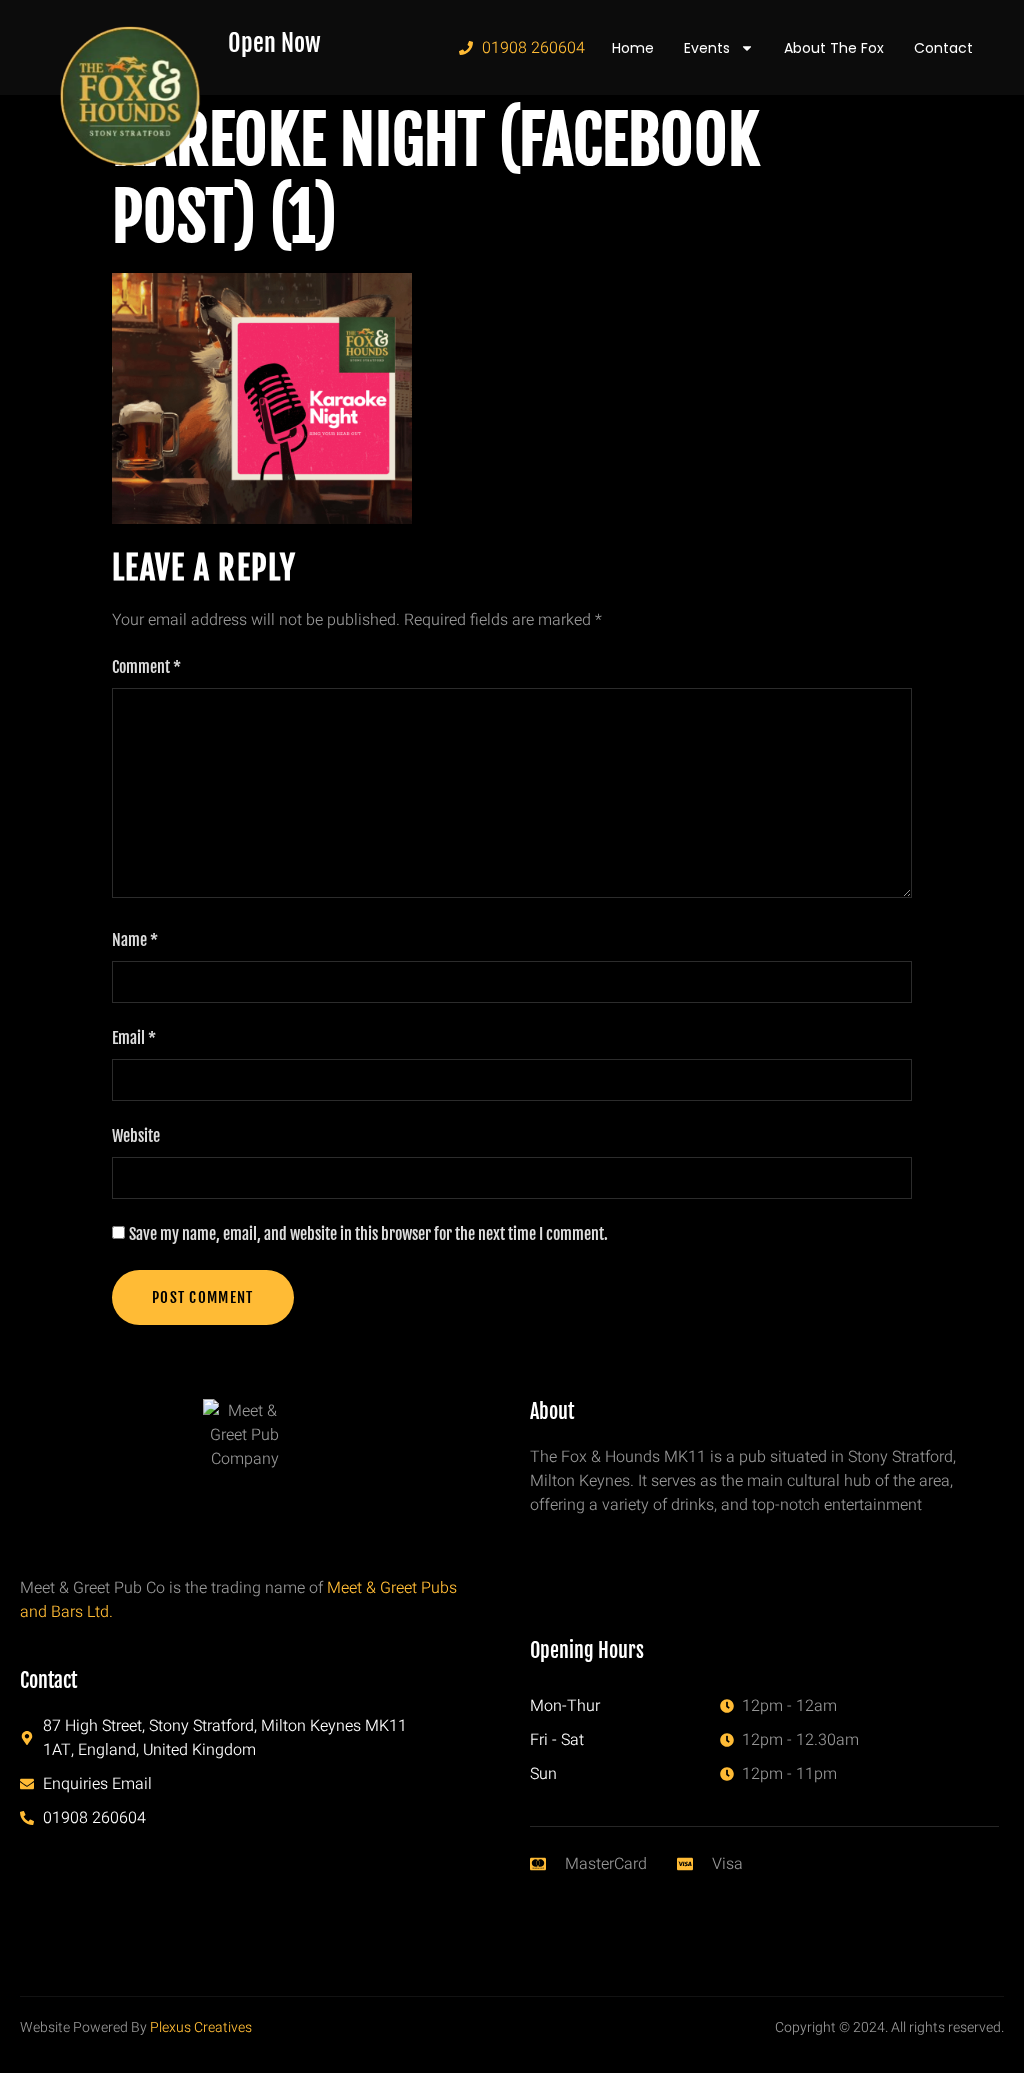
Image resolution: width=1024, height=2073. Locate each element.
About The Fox (834, 48)
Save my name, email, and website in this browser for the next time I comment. (368, 1234)
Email (134, 1038)
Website (136, 1136)
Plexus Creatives (201, 2027)
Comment (146, 667)
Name (135, 940)
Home (633, 48)
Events (707, 48)
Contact (943, 48)
